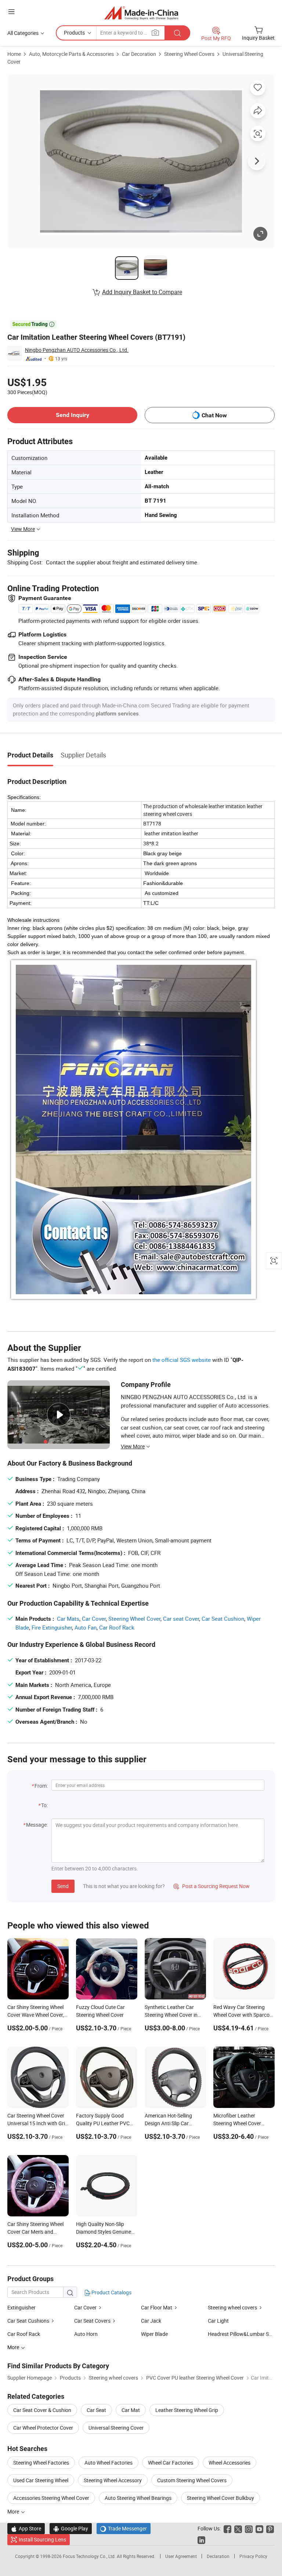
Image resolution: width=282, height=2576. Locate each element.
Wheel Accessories (229, 2463)
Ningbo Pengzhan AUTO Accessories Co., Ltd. (77, 350)
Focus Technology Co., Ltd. (90, 2556)
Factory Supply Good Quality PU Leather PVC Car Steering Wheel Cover (104, 2123)
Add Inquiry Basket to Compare (142, 292)
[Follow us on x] (238, 2528)
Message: (37, 1825)
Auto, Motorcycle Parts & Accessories (71, 54)
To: (44, 1805)
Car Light (218, 2321)
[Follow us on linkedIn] (201, 2539)
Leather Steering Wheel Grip (187, 2410)
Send (63, 1886)
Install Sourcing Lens (42, 2539)
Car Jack (151, 2321)
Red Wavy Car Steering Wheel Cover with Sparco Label (241, 2015)
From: (41, 1786)
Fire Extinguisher (52, 1627)
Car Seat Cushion (223, 1619)
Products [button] (74, 33)
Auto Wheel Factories (109, 2463)
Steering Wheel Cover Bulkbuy (220, 2498)
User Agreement (181, 2556)
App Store (26, 2528)
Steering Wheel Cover (134, 1619)
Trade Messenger (124, 2528)
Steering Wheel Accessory (113, 2480)
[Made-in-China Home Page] (141, 13)
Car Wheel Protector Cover (43, 2428)
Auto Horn (86, 2334)
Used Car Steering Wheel (41, 2480)
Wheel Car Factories (171, 2463)
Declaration (218, 2556)
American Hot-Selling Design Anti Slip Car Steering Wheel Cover (169, 2123)
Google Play (71, 2528)
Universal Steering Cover (116, 2428)
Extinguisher (21, 2307)
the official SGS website (182, 1360)
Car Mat (131, 2410)
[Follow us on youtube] (259, 2528)
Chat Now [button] (214, 415)
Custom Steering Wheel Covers (192, 2480)
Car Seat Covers (92, 2321)
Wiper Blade (154, 2334)
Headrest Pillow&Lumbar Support (241, 2334)
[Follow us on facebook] (227, 2528)
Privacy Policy (253, 2556)
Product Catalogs (111, 2292)
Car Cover (94, 1619)
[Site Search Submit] (177, 33)
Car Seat (96, 2410)
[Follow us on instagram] (249, 2528)
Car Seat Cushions (28, 2321)
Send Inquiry (73, 415)
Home (14, 54)
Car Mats (68, 1619)
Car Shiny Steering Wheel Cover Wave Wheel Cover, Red (36, 2015)
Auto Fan (86, 1627)
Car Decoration (139, 54)
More (14, 2511)
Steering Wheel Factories (41, 2463)
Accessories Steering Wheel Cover (51, 2498)
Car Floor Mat (157, 2307)
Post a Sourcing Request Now (211, 1886)
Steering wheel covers (232, 2307)
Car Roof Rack (117, 1627)
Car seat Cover (181, 1619)
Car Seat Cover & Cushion (42, 2410)
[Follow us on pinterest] (270, 2528)
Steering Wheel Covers (189, 54)
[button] (11, 12)
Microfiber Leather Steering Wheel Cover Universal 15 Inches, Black (243, 2123)
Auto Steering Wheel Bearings (138, 2498)
